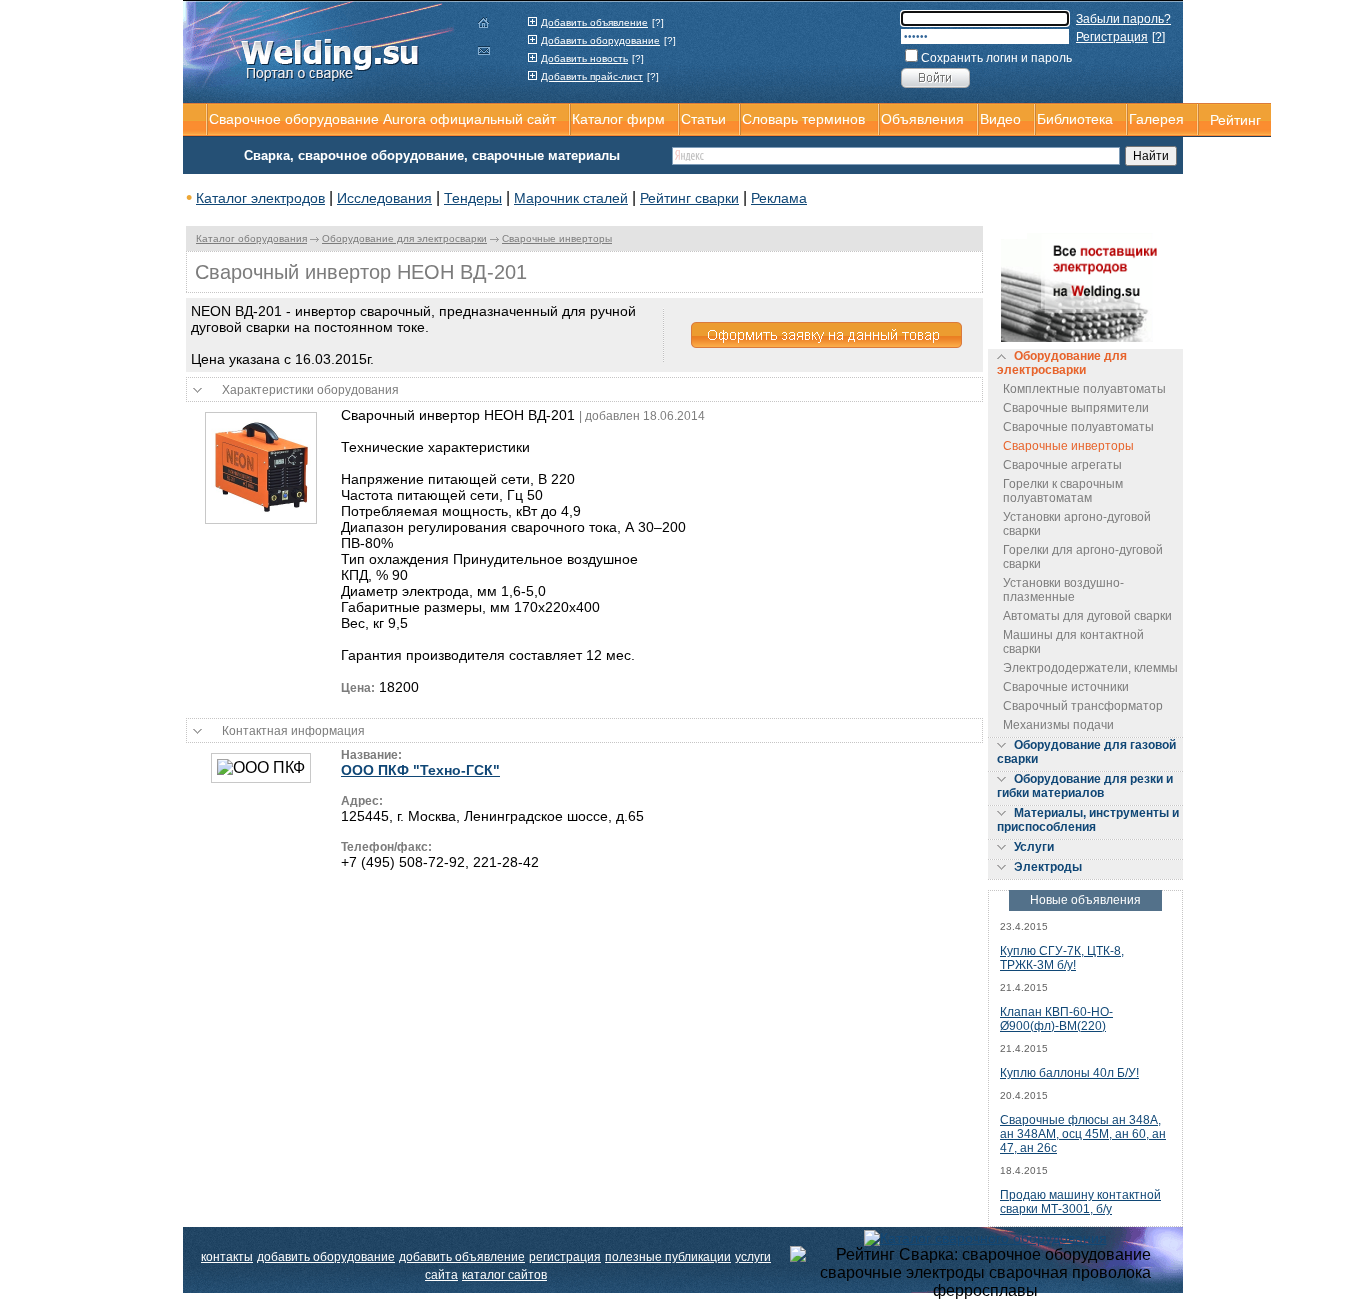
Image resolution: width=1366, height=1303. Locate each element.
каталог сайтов (504, 1275)
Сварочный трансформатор (1083, 706)
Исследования (384, 198)
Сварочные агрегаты (1062, 465)
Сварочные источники (1066, 687)
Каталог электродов (260, 198)
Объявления (922, 119)
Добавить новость (584, 58)
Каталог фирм (618, 119)
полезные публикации (668, 1257)
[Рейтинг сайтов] (985, 1237)
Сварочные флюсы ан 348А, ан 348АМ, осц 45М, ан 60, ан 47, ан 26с (1083, 1134)
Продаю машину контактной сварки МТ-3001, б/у (1080, 1202)
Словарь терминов (803, 119)
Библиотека (1075, 119)
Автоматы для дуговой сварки (1087, 616)
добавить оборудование (326, 1257)
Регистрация (1112, 37)
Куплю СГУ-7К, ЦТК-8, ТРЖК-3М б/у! (1062, 958)
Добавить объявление (594, 22)
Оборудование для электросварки (404, 238)
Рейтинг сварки (689, 198)
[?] (658, 22)
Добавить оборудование (600, 40)
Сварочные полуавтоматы (1078, 427)
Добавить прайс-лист (592, 76)
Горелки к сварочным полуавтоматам (1063, 491)
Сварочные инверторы (557, 238)
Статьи (703, 119)
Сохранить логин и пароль (996, 58)
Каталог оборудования (251, 238)
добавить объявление (462, 1257)
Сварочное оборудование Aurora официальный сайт (382, 119)
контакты (227, 1257)
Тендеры (473, 198)
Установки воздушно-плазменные (1063, 590)
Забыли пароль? (1123, 19)
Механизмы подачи (1058, 725)
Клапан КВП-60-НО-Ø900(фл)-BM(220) (1056, 1019)
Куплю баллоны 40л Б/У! (1069, 1073)
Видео (1000, 119)
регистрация (565, 1257)
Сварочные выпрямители (1076, 408)
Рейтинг (1235, 120)
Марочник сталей (571, 198)
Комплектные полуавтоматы (1084, 389)
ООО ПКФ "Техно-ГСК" (420, 770)
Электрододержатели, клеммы (1090, 668)
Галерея (1156, 119)
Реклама (779, 198)
